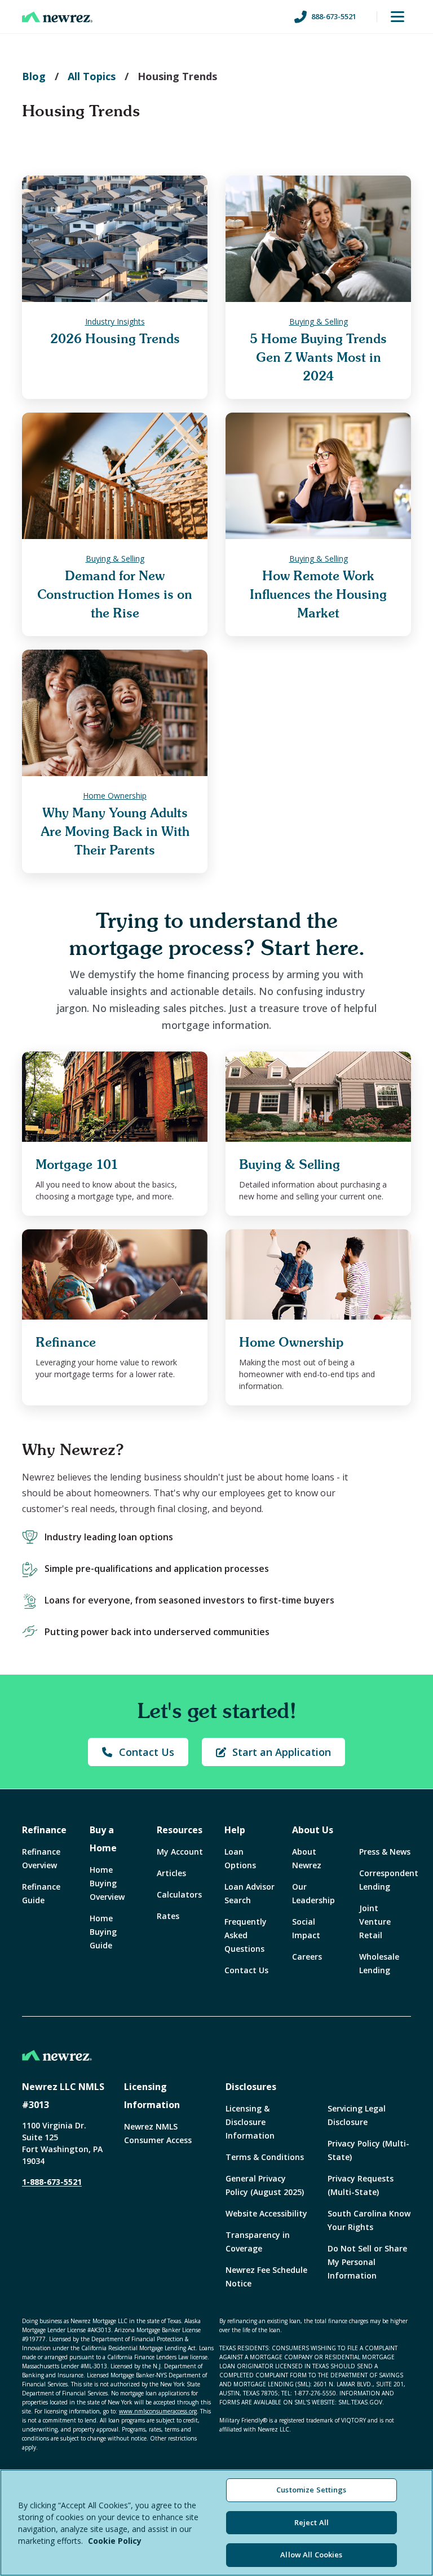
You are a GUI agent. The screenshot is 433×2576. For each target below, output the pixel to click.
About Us (313, 1830)
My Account (180, 1852)
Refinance (44, 1830)
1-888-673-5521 (52, 2182)
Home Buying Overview (107, 1883)
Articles (171, 1873)
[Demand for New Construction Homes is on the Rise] (115, 476)
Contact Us (147, 1752)
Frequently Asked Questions (246, 1935)
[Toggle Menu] (397, 17)
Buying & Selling (319, 321)
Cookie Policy (115, 2541)
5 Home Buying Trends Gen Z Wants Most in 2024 (318, 358)
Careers (307, 1957)
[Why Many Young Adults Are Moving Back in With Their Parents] (115, 713)
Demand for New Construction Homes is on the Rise (115, 595)
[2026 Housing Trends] (115, 239)
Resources (180, 1830)
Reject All (312, 2522)
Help (235, 1830)
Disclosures (251, 2087)
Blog (34, 76)
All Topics (92, 76)
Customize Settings (311, 2490)
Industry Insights (115, 321)
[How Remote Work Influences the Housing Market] (318, 476)
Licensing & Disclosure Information (250, 2122)
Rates (168, 1916)
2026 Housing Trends (115, 339)
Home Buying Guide (103, 1932)
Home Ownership (115, 796)
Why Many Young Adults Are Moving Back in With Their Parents (115, 832)
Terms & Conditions (265, 2157)
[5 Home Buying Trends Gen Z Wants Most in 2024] (318, 239)
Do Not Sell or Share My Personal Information (367, 2262)
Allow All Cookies (311, 2555)
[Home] (57, 17)
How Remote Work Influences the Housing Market (318, 595)
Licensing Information (152, 2096)
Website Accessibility (266, 2213)
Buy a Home (103, 1839)
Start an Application (282, 1752)
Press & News (385, 1852)
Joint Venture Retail (375, 1922)
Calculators (179, 1894)
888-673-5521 (334, 16)
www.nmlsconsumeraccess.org (158, 2411)
